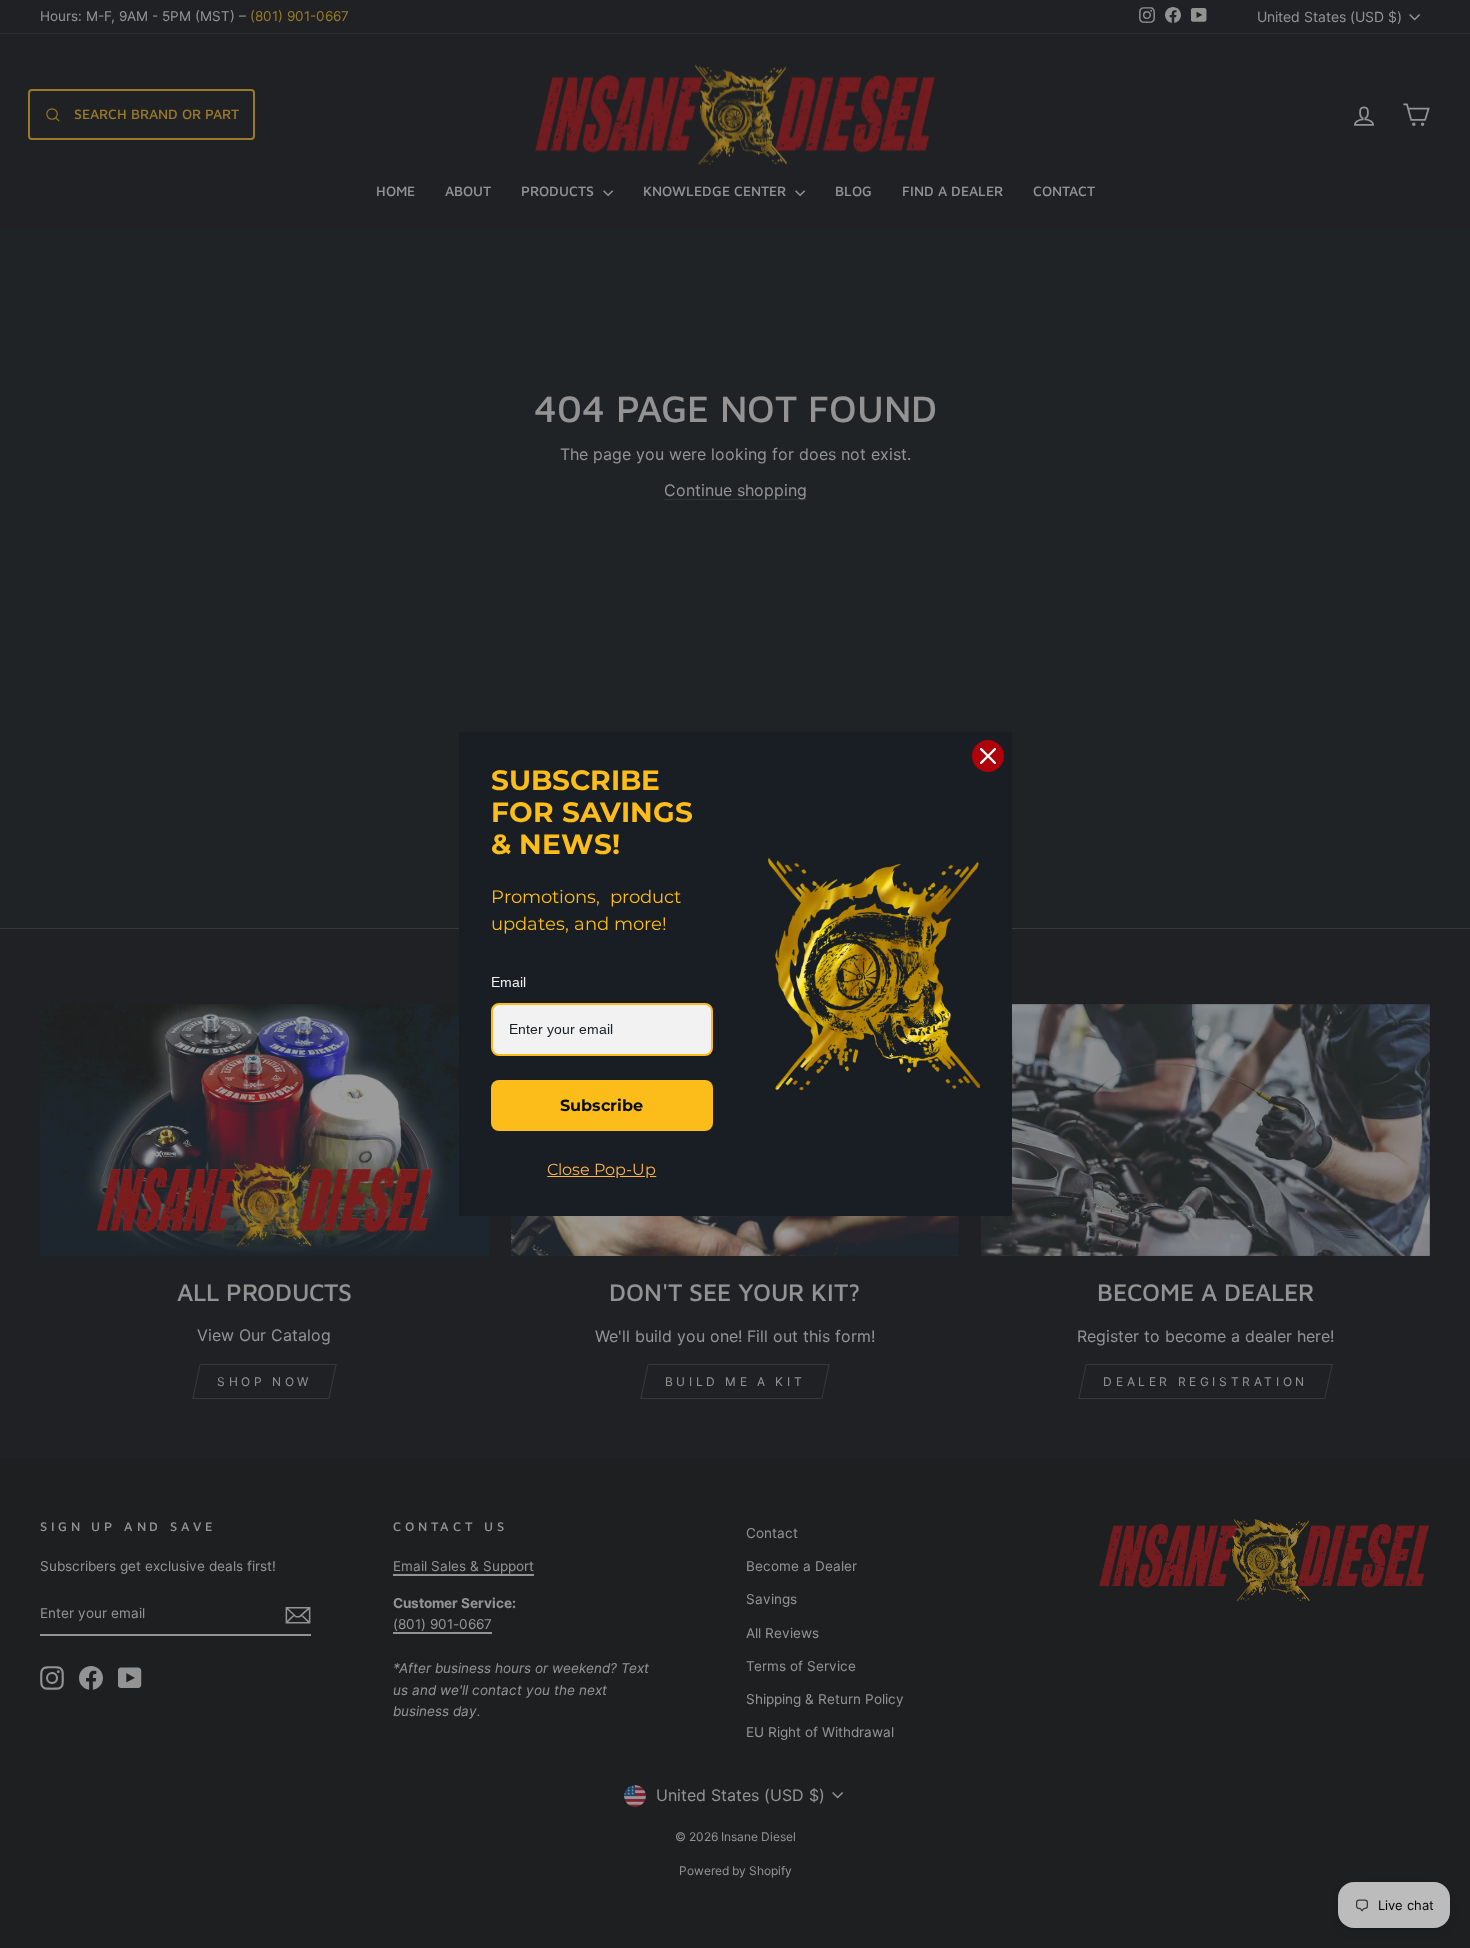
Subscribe (601, 1105)
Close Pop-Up (601, 1169)
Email (508, 982)
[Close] (988, 756)
